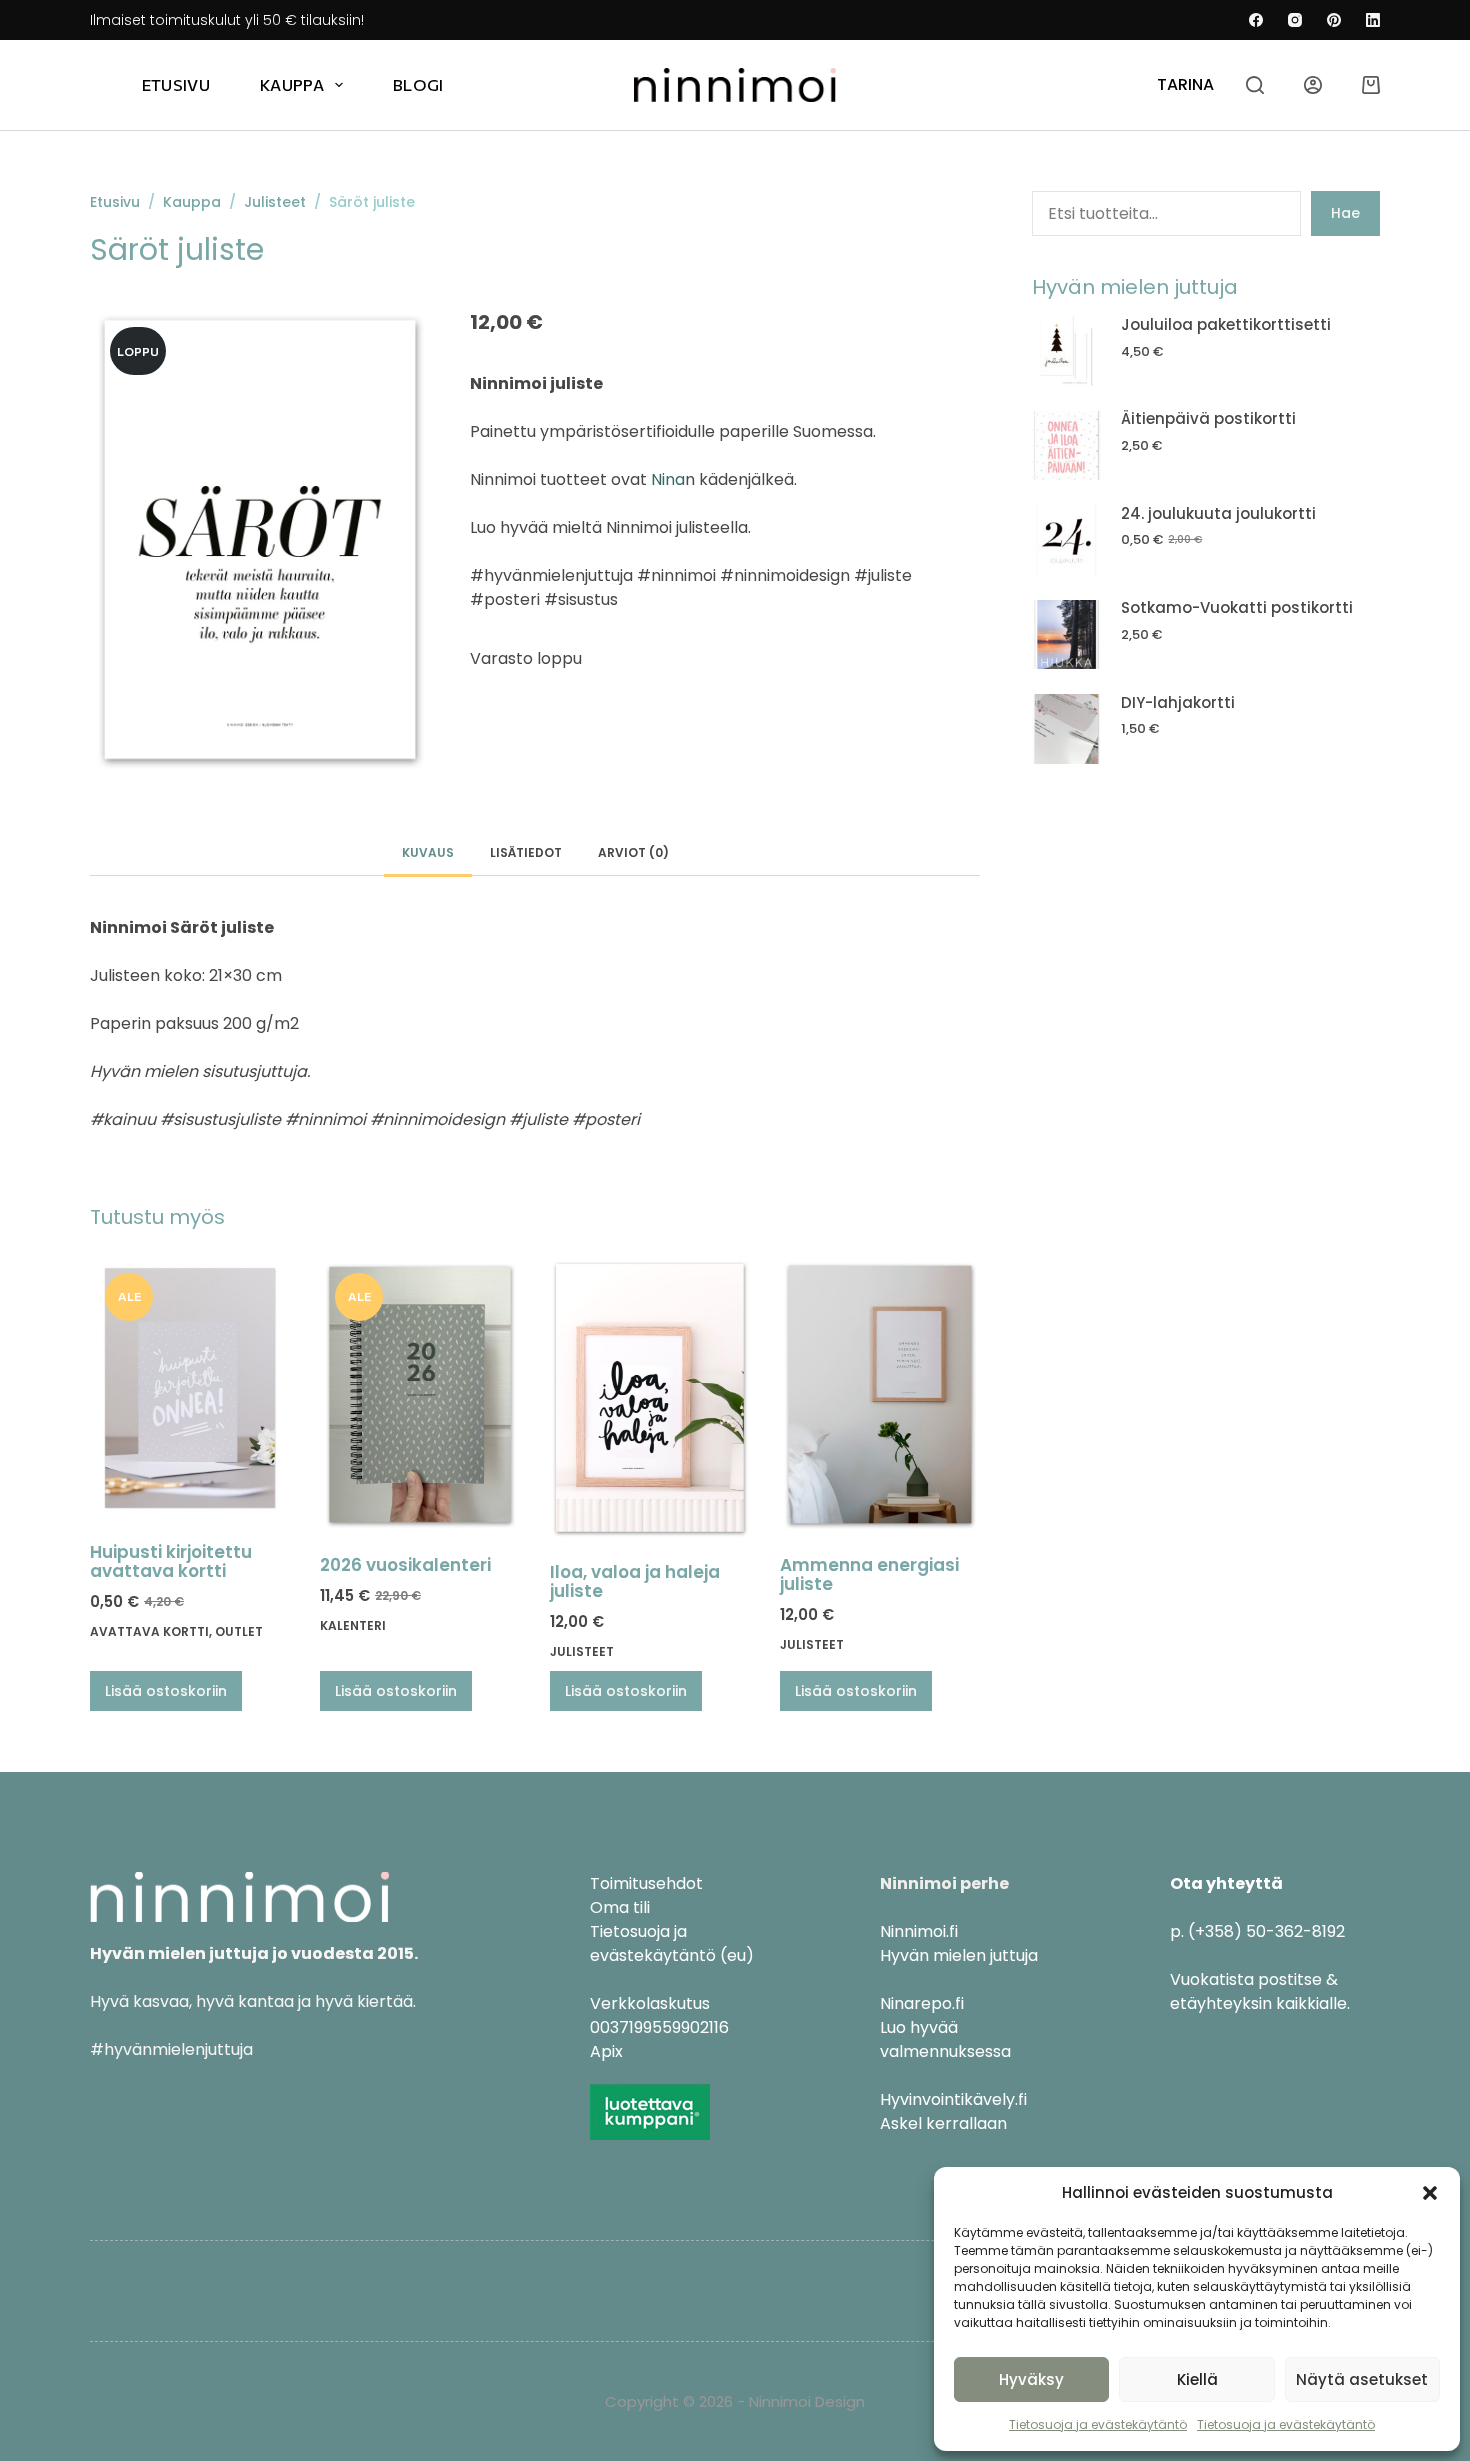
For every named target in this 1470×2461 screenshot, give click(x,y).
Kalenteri (353, 1625)
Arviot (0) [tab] (633, 852)
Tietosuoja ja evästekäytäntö (1098, 2424)
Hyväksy (1031, 2379)
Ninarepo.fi (922, 2003)
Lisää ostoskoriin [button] (166, 1691)
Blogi (418, 84)
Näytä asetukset (1362, 2379)
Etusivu (176, 84)
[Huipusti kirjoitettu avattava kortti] (190, 1388)
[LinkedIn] (1373, 20)
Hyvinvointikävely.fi (953, 2099)
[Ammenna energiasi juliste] (880, 1394)
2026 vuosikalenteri (405, 1565)
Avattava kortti (149, 1631)
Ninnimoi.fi (919, 1931)
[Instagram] (1295, 20)
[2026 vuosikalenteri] (420, 1394)
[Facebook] (1256, 20)
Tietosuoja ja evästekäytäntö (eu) (672, 1943)
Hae (1345, 213)
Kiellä (1197, 2379)
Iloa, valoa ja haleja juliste (635, 1581)
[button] (1430, 2193)
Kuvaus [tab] (428, 852)
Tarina (1185, 84)
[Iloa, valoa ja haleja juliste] (650, 1398)
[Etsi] (1255, 85)
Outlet (239, 1631)
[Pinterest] (1334, 20)
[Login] (1313, 85)
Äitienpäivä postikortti (1208, 418)
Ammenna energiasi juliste (869, 1574)
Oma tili (620, 1907)
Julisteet (582, 1651)
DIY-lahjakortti (1178, 702)
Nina (668, 479)
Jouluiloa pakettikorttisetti (1226, 324)
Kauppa (292, 84)
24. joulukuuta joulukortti (1218, 513)
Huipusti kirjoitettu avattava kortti (171, 1561)
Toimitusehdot (646, 1883)
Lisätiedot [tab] (526, 852)
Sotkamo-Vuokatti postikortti (1237, 607)
